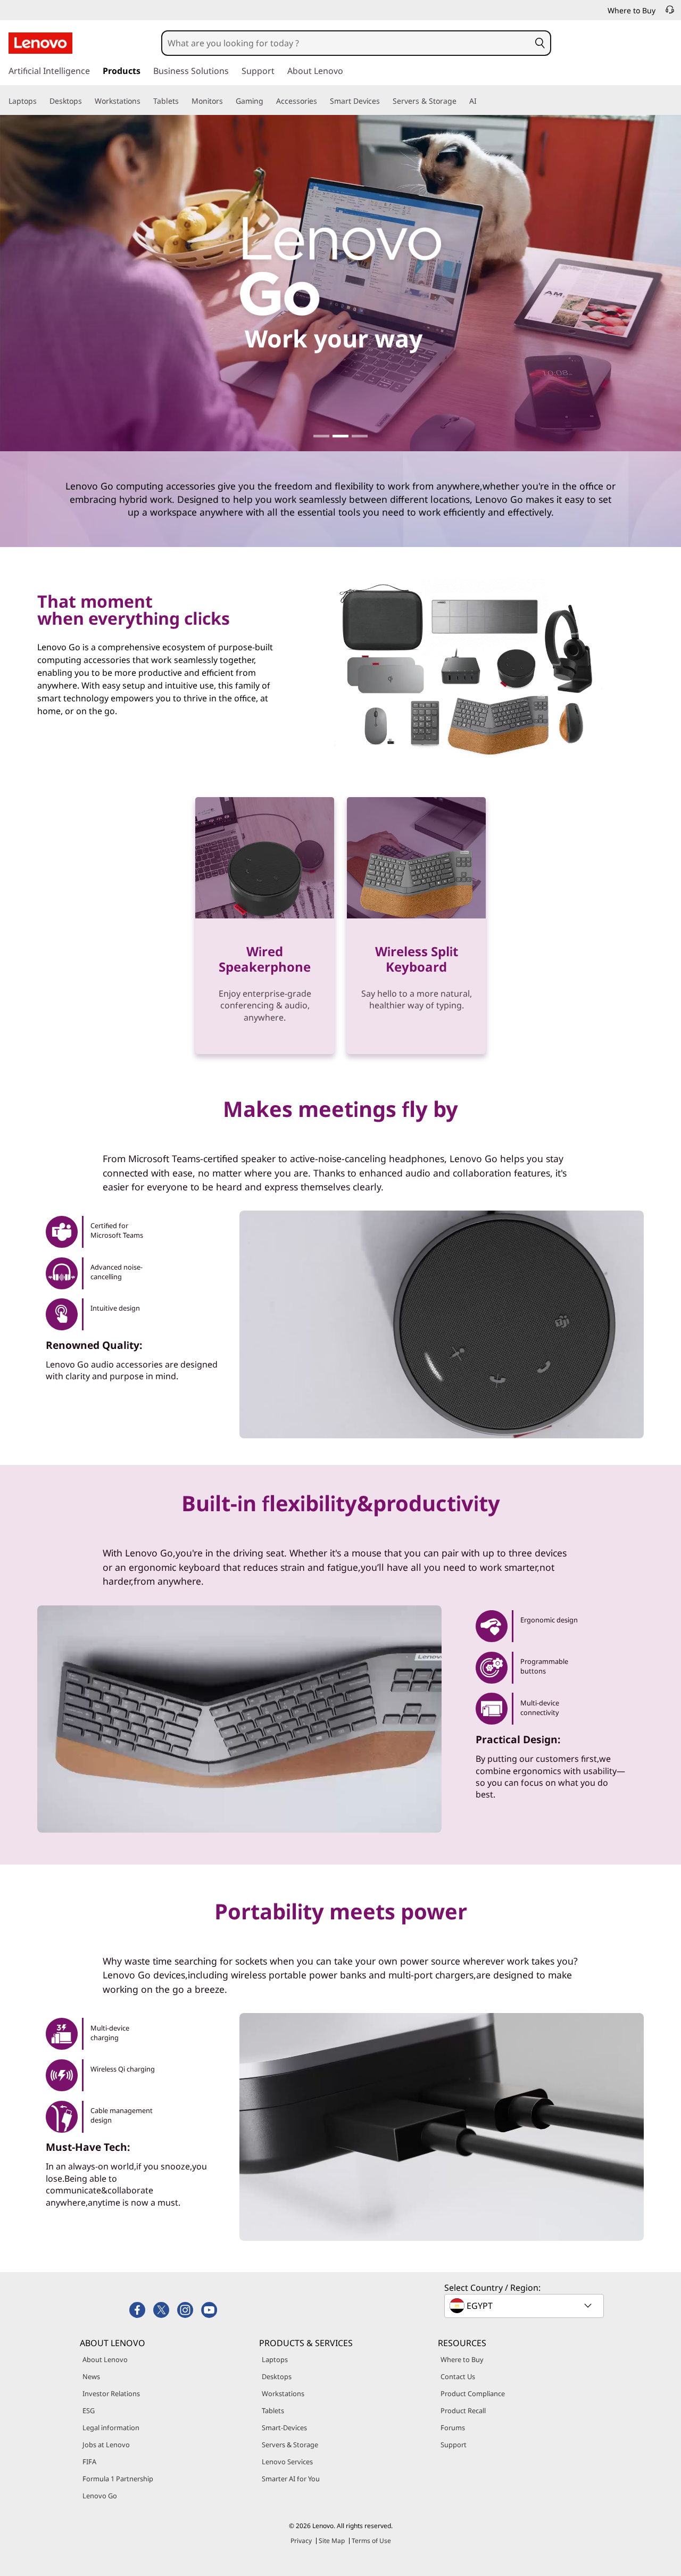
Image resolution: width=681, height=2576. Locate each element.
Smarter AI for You (291, 2479)
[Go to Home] (40, 43)
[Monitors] (227, 101)
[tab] (106, 1232)
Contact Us (458, 2376)
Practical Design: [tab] (518, 1739)
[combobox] (346, 43)
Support (454, 2445)
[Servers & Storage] (461, 101)
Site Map (332, 2541)
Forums (453, 2428)
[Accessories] (321, 101)
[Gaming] (268, 101)
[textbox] (525, 2306)
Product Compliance (473, 2393)
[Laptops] (41, 101)
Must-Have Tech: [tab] (88, 2147)
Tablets (273, 2411)
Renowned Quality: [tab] (94, 1345)
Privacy (301, 2541)
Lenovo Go (100, 2496)
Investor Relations (111, 2393)
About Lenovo (105, 2359)
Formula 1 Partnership (118, 2479)
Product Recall (463, 2411)
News (91, 2376)
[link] (670, 13)
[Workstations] (145, 101)
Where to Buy (462, 2359)
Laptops (275, 2359)
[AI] (481, 101)
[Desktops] (86, 101)
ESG (89, 2411)
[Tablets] (183, 101)
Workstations (283, 2393)
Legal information (111, 2428)
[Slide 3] (360, 436)
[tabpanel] (442, 2127)
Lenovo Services (287, 2462)
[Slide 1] (321, 436)
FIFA (89, 2462)
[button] (540, 43)
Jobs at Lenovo (106, 2445)
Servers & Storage (290, 2445)
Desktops (277, 2376)
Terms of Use (371, 2541)
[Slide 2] (340, 436)
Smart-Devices (284, 2428)
